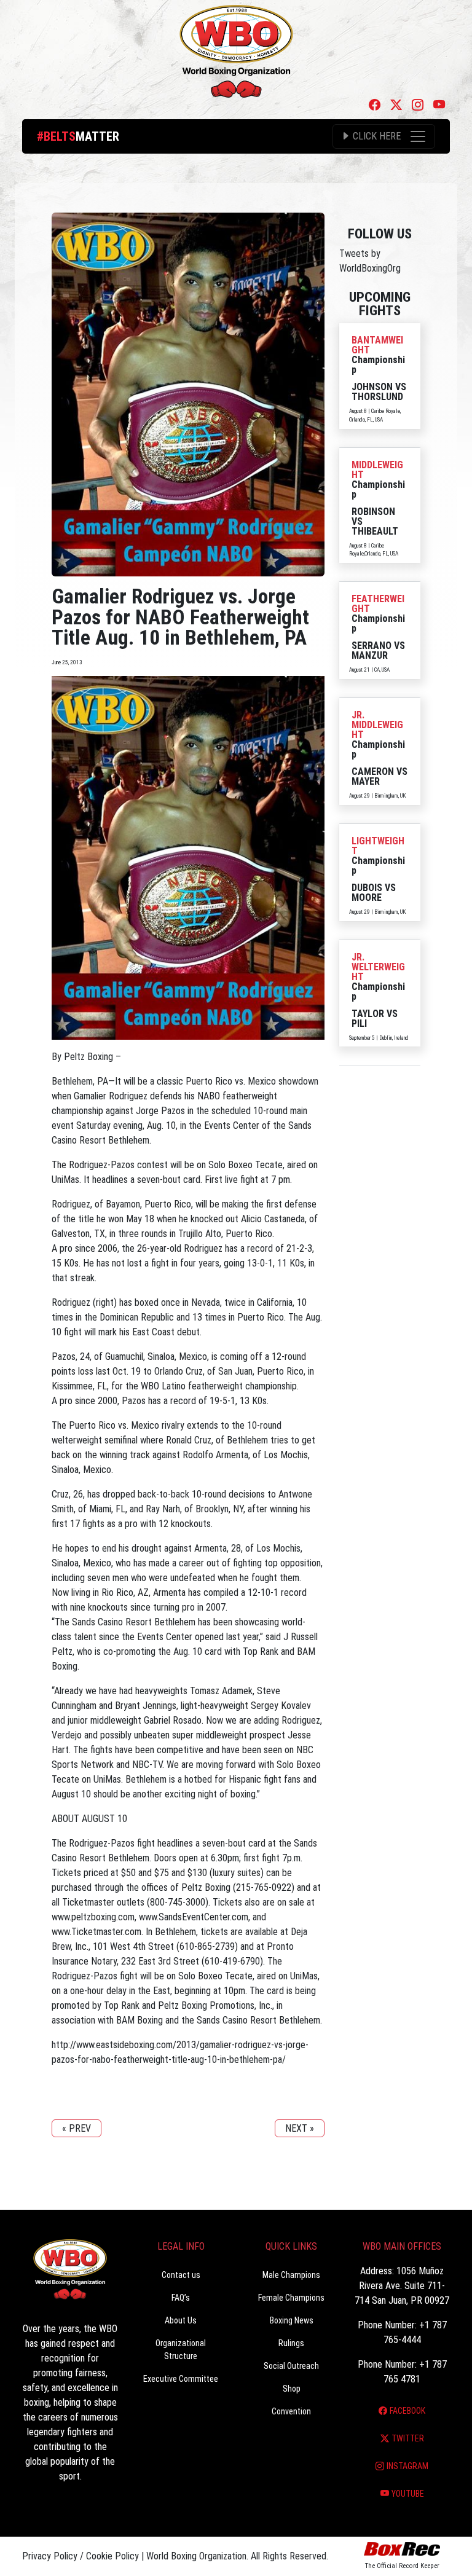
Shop (292, 2389)
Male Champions (291, 2275)
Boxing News (292, 2320)
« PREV (77, 2128)
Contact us (181, 2275)
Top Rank (261, 1651)
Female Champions (291, 2298)
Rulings (291, 2343)
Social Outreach (291, 2366)
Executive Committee (181, 2379)
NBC (305, 1750)
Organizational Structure (181, 2350)
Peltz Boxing (206, 1887)
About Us (181, 2320)
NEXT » (300, 2128)
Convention (291, 2411)
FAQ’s (181, 2298)
